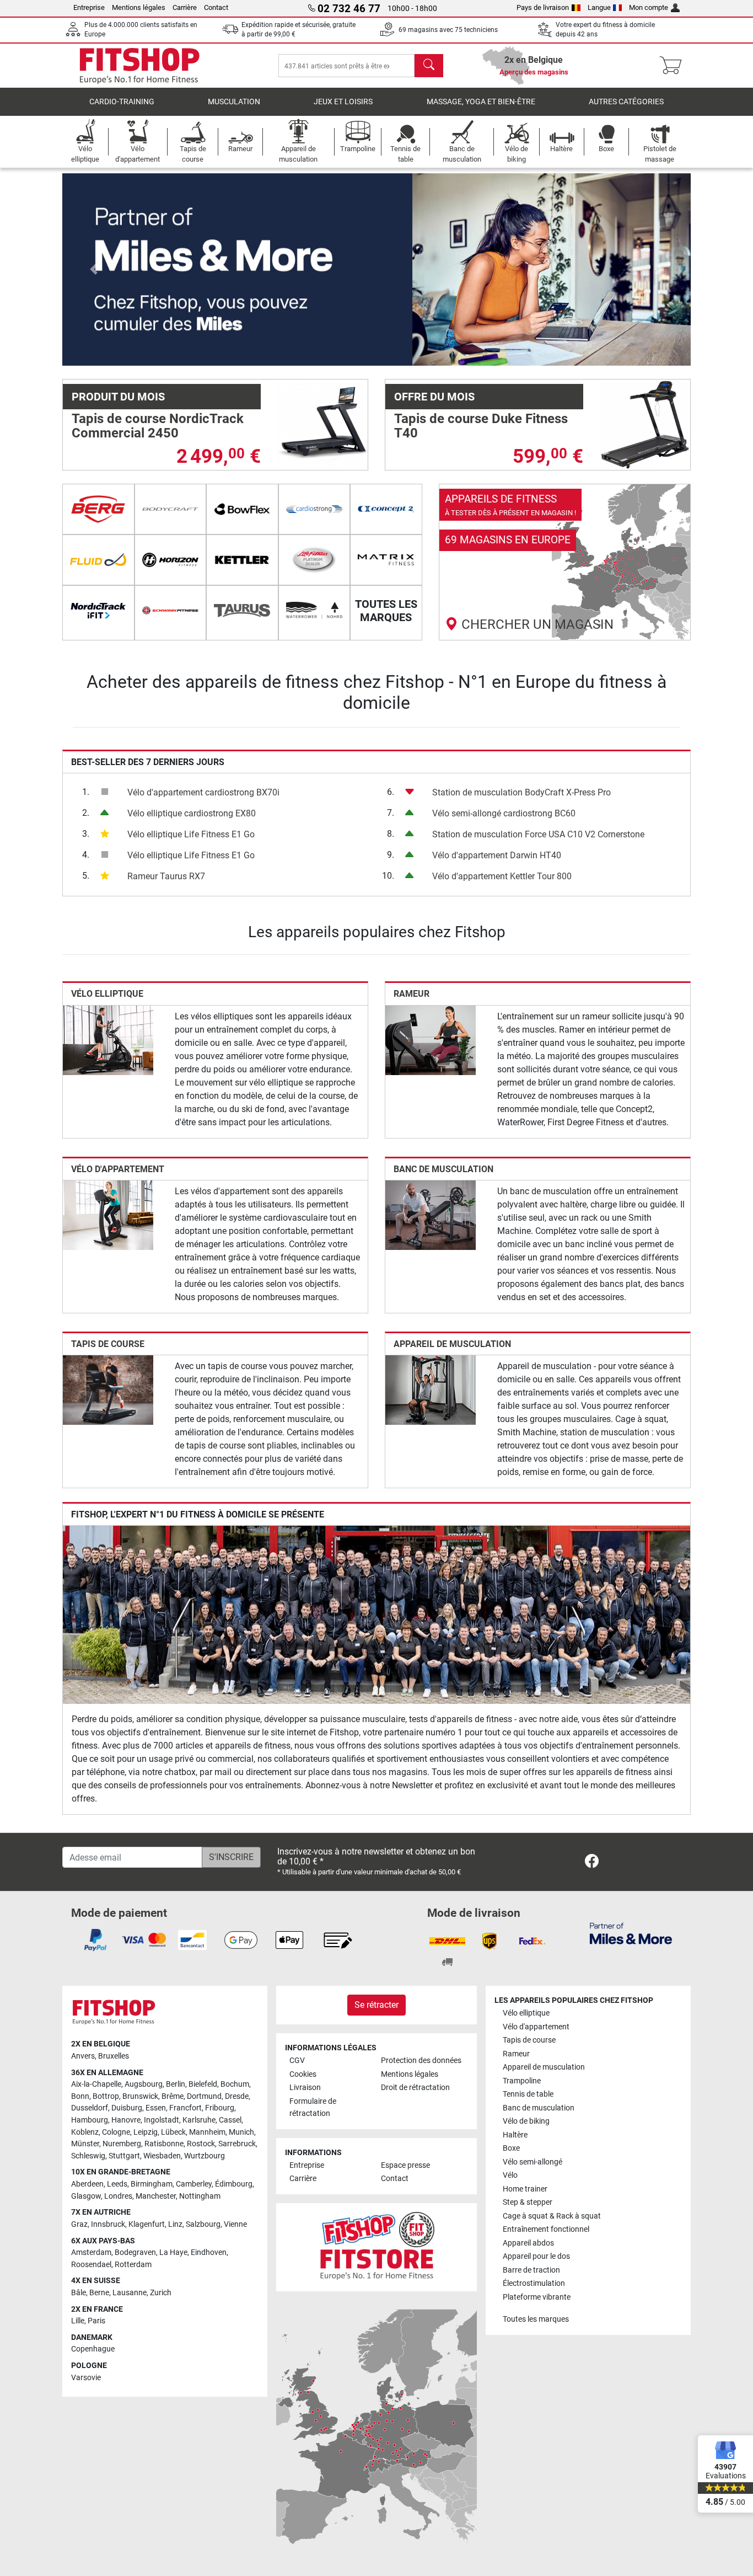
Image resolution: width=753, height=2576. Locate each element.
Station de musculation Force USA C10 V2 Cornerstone (538, 834)
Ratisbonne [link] (164, 2144)
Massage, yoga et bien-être (481, 102)
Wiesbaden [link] (162, 2156)
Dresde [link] (237, 2096)
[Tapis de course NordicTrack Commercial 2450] (322, 424)
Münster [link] (85, 2144)
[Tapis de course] (108, 1389)
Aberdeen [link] (87, 2184)
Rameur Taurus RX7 (166, 876)
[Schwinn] (171, 611)
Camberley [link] (194, 2184)
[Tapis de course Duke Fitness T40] (645, 424)
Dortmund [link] (204, 2096)
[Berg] (98, 509)
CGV (297, 2061)
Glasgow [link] (86, 2196)
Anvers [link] (83, 2056)
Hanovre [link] (126, 2120)
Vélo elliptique (107, 994)
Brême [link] (173, 2096)
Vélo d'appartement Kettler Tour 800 (502, 876)
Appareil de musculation (452, 1344)
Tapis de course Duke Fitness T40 (481, 426)
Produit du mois (118, 397)
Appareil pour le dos (536, 2256)
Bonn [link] (80, 2096)
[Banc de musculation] (431, 1214)
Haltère (515, 2135)
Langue (599, 7)
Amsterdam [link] (91, 2252)
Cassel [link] (230, 2120)
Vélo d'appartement (118, 1169)
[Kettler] (242, 560)
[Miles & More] (631, 1933)
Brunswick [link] (140, 2096)
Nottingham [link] (200, 2196)
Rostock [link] (201, 2144)
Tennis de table (528, 2094)
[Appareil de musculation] (431, 1389)
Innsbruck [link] (108, 2224)
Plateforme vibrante (537, 2297)
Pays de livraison (543, 7)
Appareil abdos (528, 2243)
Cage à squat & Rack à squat (552, 2216)
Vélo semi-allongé (533, 2162)
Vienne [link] (235, 2224)
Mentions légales (139, 7)
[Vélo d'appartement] (108, 1214)
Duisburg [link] (127, 2108)
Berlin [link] (176, 2084)
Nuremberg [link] (122, 2144)
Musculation (234, 102)
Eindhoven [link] (209, 2252)
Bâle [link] (79, 2293)
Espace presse (405, 2165)
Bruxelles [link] (114, 2056)
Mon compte (649, 7)
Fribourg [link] (220, 2108)
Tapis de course (108, 1344)
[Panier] (674, 66)
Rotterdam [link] (133, 2265)
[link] (565, 562)
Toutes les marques (536, 2319)
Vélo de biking (526, 2121)
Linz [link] (175, 2224)
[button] (94, 269)
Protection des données (421, 2061)
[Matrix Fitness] (386, 560)
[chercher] (429, 66)
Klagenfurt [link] (147, 2224)
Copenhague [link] (93, 2349)
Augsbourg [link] (144, 2084)
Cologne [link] (116, 2132)
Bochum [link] (235, 2084)
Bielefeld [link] (203, 2084)
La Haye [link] (173, 2252)
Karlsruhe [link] (199, 2120)
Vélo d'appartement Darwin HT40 (497, 855)
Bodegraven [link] (135, 2252)
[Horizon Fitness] (171, 560)
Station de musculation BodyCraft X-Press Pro (521, 792)
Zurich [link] (161, 2293)
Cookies (303, 2074)
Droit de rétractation (415, 2088)
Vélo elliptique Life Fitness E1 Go (191, 834)
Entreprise (89, 7)
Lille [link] (78, 2321)
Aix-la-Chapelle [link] (96, 2084)
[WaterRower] (314, 611)
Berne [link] (99, 2293)
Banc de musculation (443, 1169)
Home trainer (525, 2189)
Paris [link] (96, 2321)
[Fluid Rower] (98, 560)
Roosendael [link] (91, 2265)
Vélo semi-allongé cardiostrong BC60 (504, 813)
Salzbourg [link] (203, 2224)
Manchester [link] (156, 2196)
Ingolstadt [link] (162, 2120)
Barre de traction (531, 2270)
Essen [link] (156, 2108)
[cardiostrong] (314, 509)
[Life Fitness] (314, 560)
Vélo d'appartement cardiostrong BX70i (203, 792)
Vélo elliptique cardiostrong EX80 (192, 813)
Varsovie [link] (86, 2378)
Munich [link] (241, 2132)
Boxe (511, 2148)
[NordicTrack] (98, 611)
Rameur (412, 994)
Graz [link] (79, 2224)
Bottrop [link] (106, 2096)
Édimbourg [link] (234, 2184)
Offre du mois (434, 397)
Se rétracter (376, 2005)
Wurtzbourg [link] (205, 2156)
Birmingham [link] (152, 2184)
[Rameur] (431, 1040)
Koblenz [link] (85, 2132)
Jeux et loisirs (343, 102)
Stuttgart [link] (124, 2156)
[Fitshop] (139, 65)
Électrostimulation (534, 2283)
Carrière (185, 7)
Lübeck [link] (173, 2132)
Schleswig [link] (88, 2156)
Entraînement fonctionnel (546, 2229)
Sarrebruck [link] (237, 2144)
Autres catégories (626, 102)
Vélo (510, 2175)
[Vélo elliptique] (108, 1040)
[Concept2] (386, 509)
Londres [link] (118, 2196)
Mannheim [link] (207, 2132)
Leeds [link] (117, 2184)
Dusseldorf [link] (90, 2108)
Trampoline (522, 2081)
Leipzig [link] (146, 2132)
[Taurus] (242, 611)
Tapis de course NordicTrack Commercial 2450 (158, 426)
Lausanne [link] (130, 2293)
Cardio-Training (122, 102)
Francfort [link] (185, 2108)
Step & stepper (528, 2202)
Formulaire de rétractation (313, 2107)
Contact (216, 7)
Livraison (305, 2088)
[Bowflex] (242, 509)
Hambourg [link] (90, 2120)
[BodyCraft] (171, 509)
